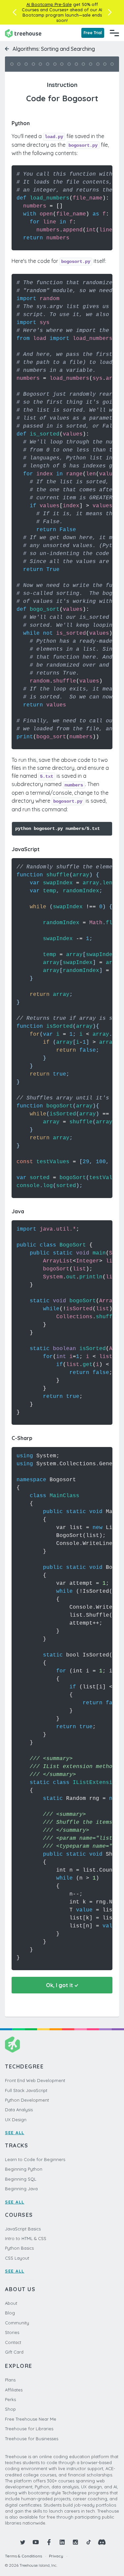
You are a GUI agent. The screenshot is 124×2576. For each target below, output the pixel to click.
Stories (12, 2332)
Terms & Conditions (23, 2556)
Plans (10, 2380)
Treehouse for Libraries (29, 2429)
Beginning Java (21, 2189)
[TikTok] (89, 2542)
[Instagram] (75, 2542)
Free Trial (93, 33)
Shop (10, 2409)
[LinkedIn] (62, 2542)
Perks (10, 2399)
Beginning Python (24, 2169)
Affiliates (14, 2390)
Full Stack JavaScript (26, 2090)
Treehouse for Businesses (32, 2439)
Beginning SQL (21, 2179)
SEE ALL (15, 2133)
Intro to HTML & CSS (26, 2238)
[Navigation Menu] (114, 33)
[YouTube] (36, 2542)
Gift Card (14, 2352)
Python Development (27, 2100)
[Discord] (102, 2542)
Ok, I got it (60, 1985)
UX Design (16, 2120)
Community (17, 2323)
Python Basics (19, 2248)
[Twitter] (22, 2542)
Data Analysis (19, 2110)
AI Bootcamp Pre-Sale (49, 4)
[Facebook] (49, 2542)
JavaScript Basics (23, 2229)
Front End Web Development (35, 2080)
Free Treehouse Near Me (31, 2419)
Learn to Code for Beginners (35, 2159)
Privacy (56, 2556)
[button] (14, 12)
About (11, 2303)
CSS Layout (17, 2258)
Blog (10, 2313)
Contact (13, 2342)
